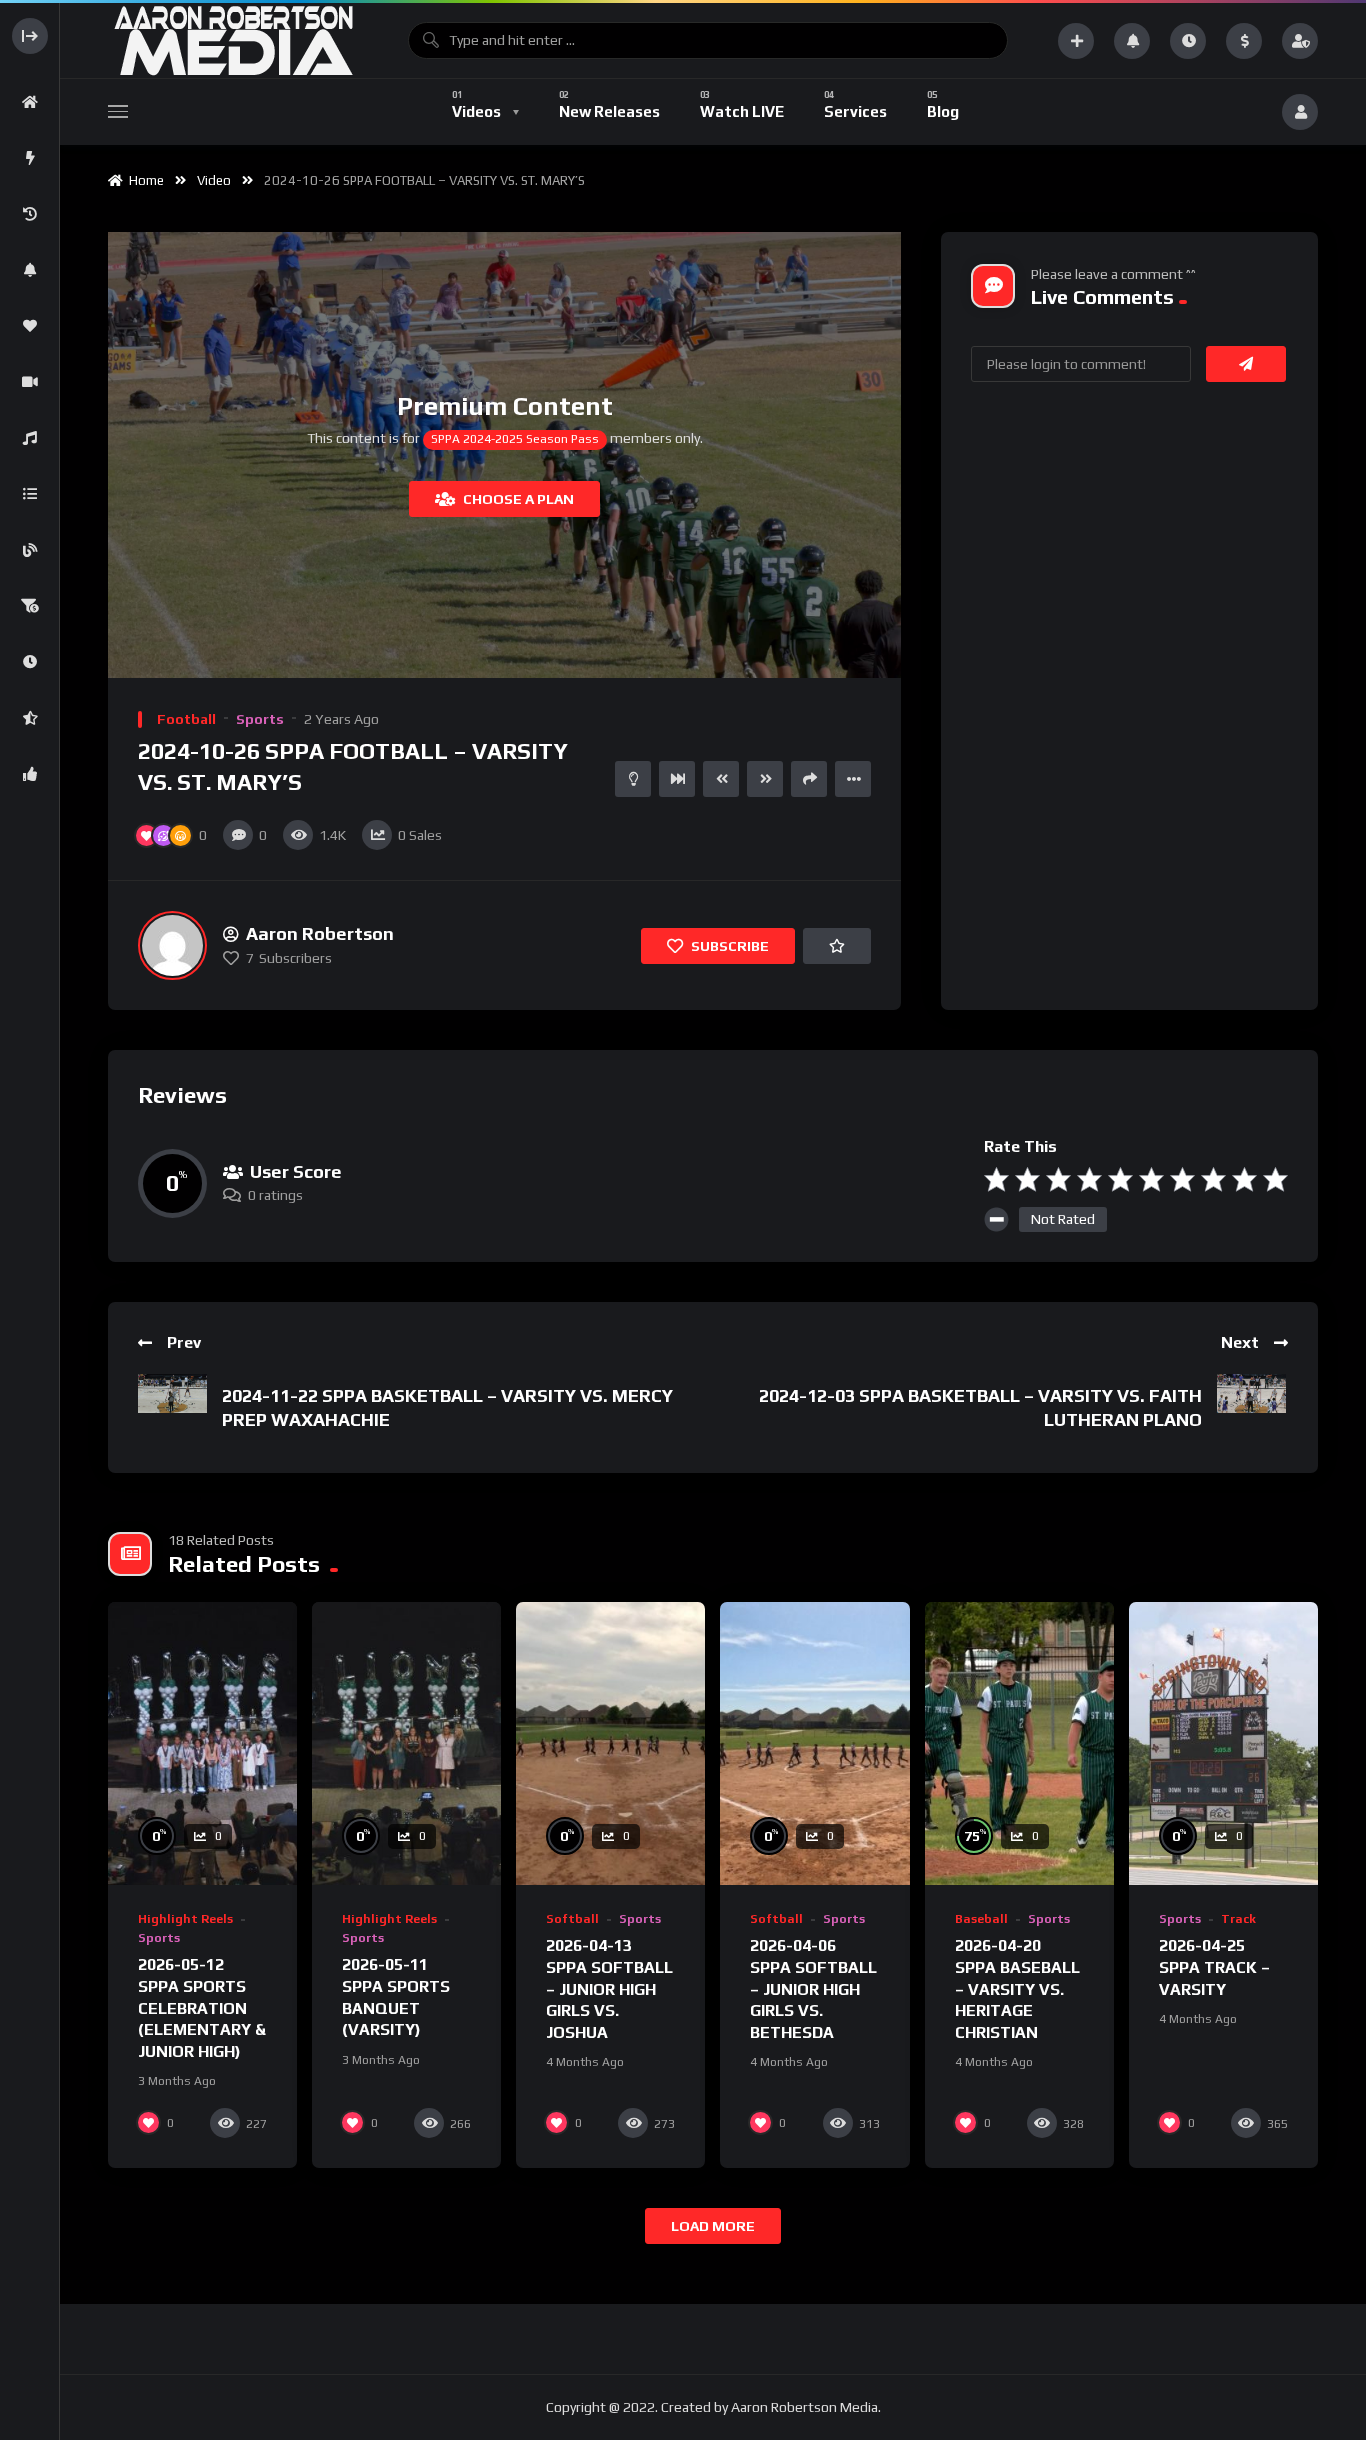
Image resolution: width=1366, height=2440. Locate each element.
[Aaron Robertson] (172, 945)
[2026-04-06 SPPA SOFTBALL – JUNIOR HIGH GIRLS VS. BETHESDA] (814, 1744)
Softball (572, 1919)
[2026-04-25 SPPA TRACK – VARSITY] (1223, 1744)
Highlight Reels (185, 1919)
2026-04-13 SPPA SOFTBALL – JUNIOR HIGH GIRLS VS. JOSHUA (609, 1988)
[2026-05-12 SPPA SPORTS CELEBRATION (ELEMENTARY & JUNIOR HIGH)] (202, 1744)
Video (214, 180)
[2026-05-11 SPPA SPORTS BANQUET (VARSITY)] (406, 1744)
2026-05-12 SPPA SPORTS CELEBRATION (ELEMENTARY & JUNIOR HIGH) (202, 2007)
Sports (260, 719)
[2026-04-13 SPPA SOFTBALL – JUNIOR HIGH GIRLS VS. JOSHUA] (610, 1744)
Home (143, 180)
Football (186, 719)
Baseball (981, 1919)
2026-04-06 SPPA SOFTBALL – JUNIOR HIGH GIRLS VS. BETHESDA (813, 1988)
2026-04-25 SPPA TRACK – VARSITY (1214, 1967)
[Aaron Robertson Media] (233, 40)
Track (1238, 1919)
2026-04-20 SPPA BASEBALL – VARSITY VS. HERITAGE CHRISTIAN (1017, 1988)
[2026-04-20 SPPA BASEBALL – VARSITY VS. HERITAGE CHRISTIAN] (1019, 1744)
